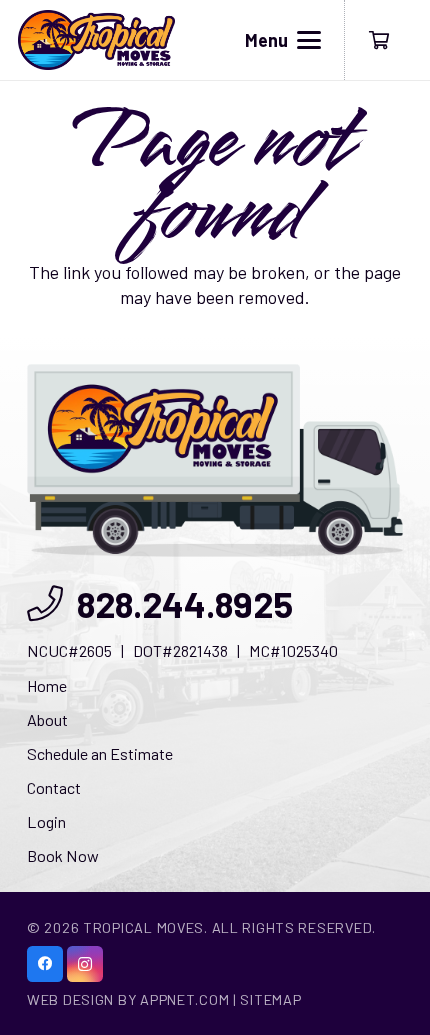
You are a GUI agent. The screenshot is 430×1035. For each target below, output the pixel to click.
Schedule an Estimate (100, 753)
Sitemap (270, 999)
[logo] (96, 40)
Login (46, 821)
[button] (283, 40)
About (47, 719)
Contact (54, 787)
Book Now (63, 855)
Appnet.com (184, 999)
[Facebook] (45, 964)
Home (47, 685)
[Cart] (379, 40)
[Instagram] (85, 964)
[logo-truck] (215, 460)
